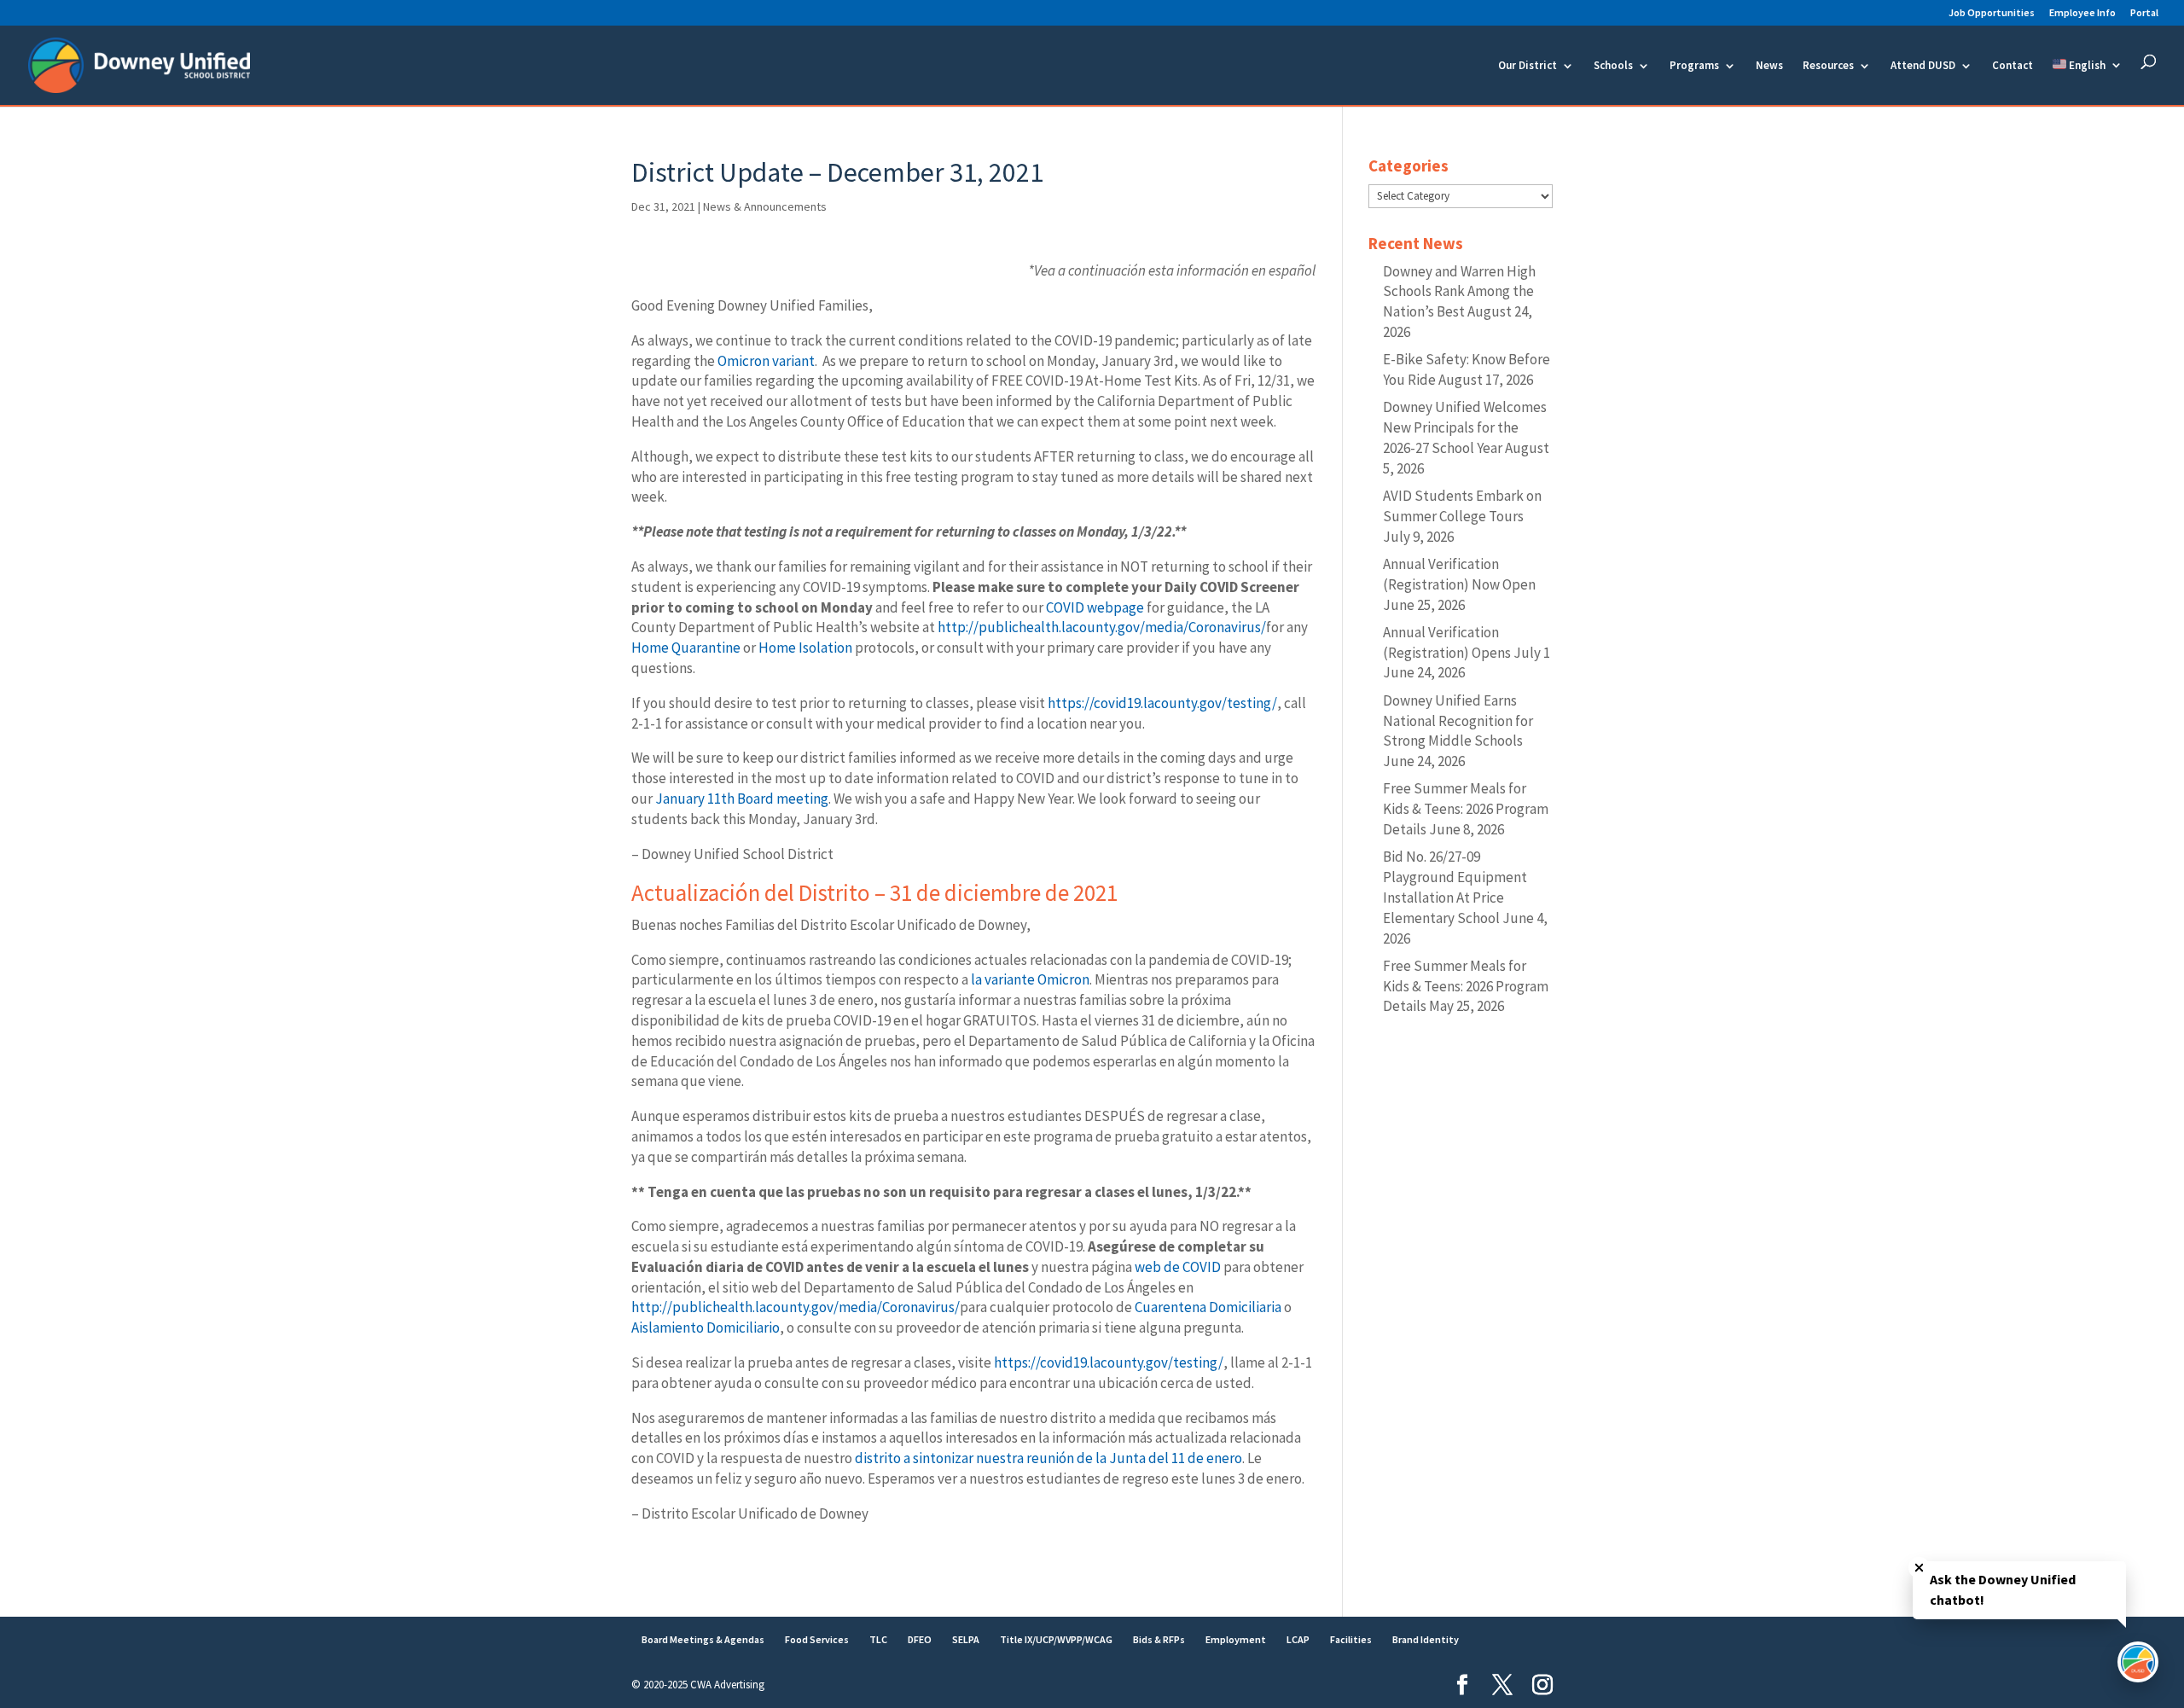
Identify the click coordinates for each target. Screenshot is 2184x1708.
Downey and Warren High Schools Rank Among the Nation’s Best (1459, 292)
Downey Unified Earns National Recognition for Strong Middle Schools (1458, 721)
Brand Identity (1426, 1639)
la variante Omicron (1029, 979)
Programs (1694, 66)
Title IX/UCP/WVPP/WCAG (1056, 1639)
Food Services (817, 1639)
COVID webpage (1095, 607)
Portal (2144, 13)
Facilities (1351, 1639)
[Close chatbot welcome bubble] (1919, 1568)
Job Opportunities (1992, 13)
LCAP (1298, 1639)
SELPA (966, 1639)
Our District (1528, 66)
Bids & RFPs (1159, 1639)
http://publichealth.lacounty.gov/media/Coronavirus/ (1102, 627)
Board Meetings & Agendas (703, 1639)
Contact (2013, 66)
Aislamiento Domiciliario (706, 1327)
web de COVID (1178, 1267)
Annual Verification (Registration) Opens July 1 (1467, 642)
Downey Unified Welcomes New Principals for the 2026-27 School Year (1465, 427)
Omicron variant (766, 361)
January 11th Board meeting (742, 799)
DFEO (920, 1639)
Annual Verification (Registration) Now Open (1459, 574)
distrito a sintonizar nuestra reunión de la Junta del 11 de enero (1048, 1458)
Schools (1613, 66)
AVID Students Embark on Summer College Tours (1462, 506)
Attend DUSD (1923, 66)
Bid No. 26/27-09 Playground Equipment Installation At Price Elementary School (1455, 887)
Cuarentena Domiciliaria (1208, 1307)
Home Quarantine (686, 648)
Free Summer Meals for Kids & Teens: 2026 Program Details (1466, 809)
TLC (878, 1639)
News (1769, 66)
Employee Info (2082, 13)
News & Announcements (765, 206)
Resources (1828, 66)
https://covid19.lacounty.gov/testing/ (1162, 703)
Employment (1236, 1639)
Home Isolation (805, 648)
